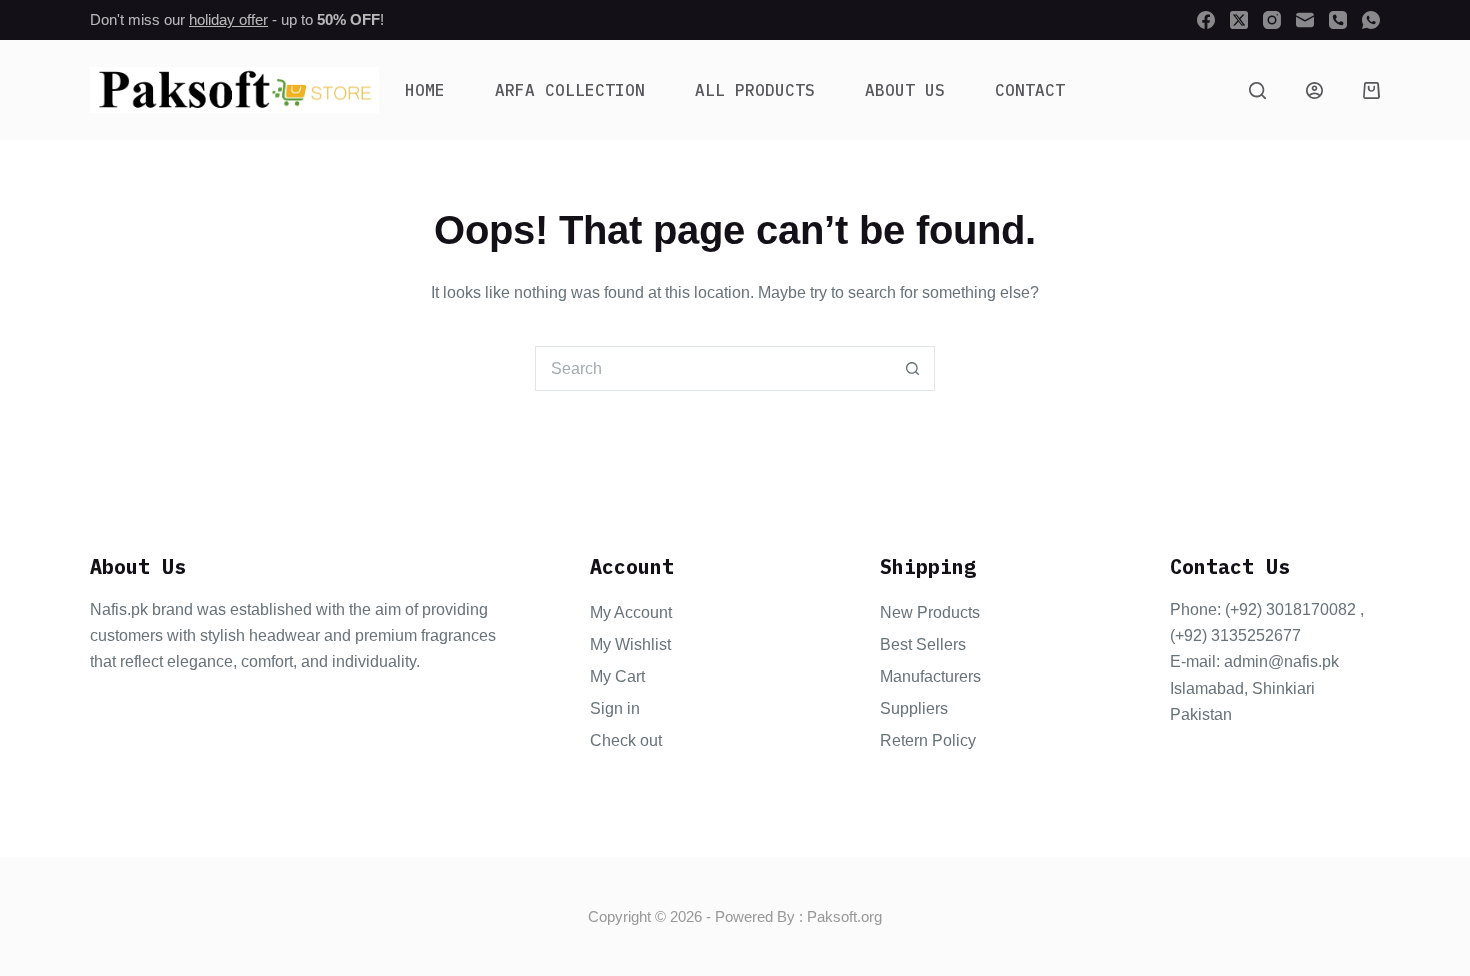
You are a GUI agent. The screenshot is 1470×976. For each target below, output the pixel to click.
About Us (905, 90)
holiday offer (228, 19)
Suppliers (914, 708)
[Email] (1305, 20)
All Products (755, 90)
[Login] (1314, 90)
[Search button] (912, 368)
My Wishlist (630, 644)
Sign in (615, 708)
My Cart (617, 676)
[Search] (1257, 90)
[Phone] (1338, 20)
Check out (626, 740)
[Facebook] (1206, 20)
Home (425, 90)
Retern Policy (928, 740)
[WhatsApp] (1371, 20)
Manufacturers (930, 676)
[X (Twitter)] (1239, 20)
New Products (930, 612)
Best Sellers (923, 644)
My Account (631, 612)
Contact (1030, 90)
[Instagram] (1272, 20)
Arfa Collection (570, 90)
